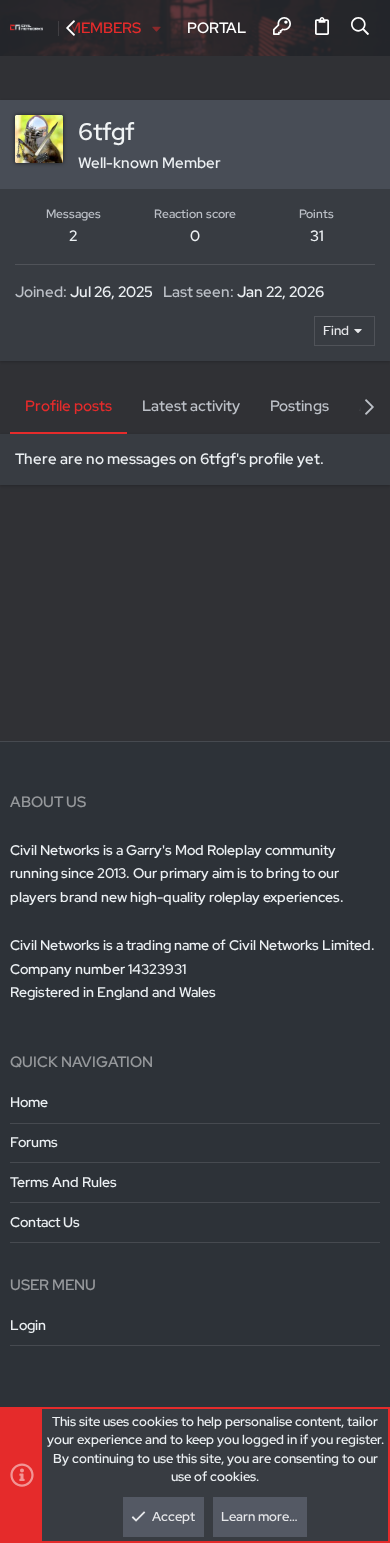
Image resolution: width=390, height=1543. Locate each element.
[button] (157, 28)
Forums (34, 1142)
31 (317, 236)
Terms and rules (63, 1182)
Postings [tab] (299, 406)
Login (28, 1325)
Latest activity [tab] (191, 406)
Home (29, 1102)
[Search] (360, 28)
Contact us (45, 1222)
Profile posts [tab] (68, 406)
